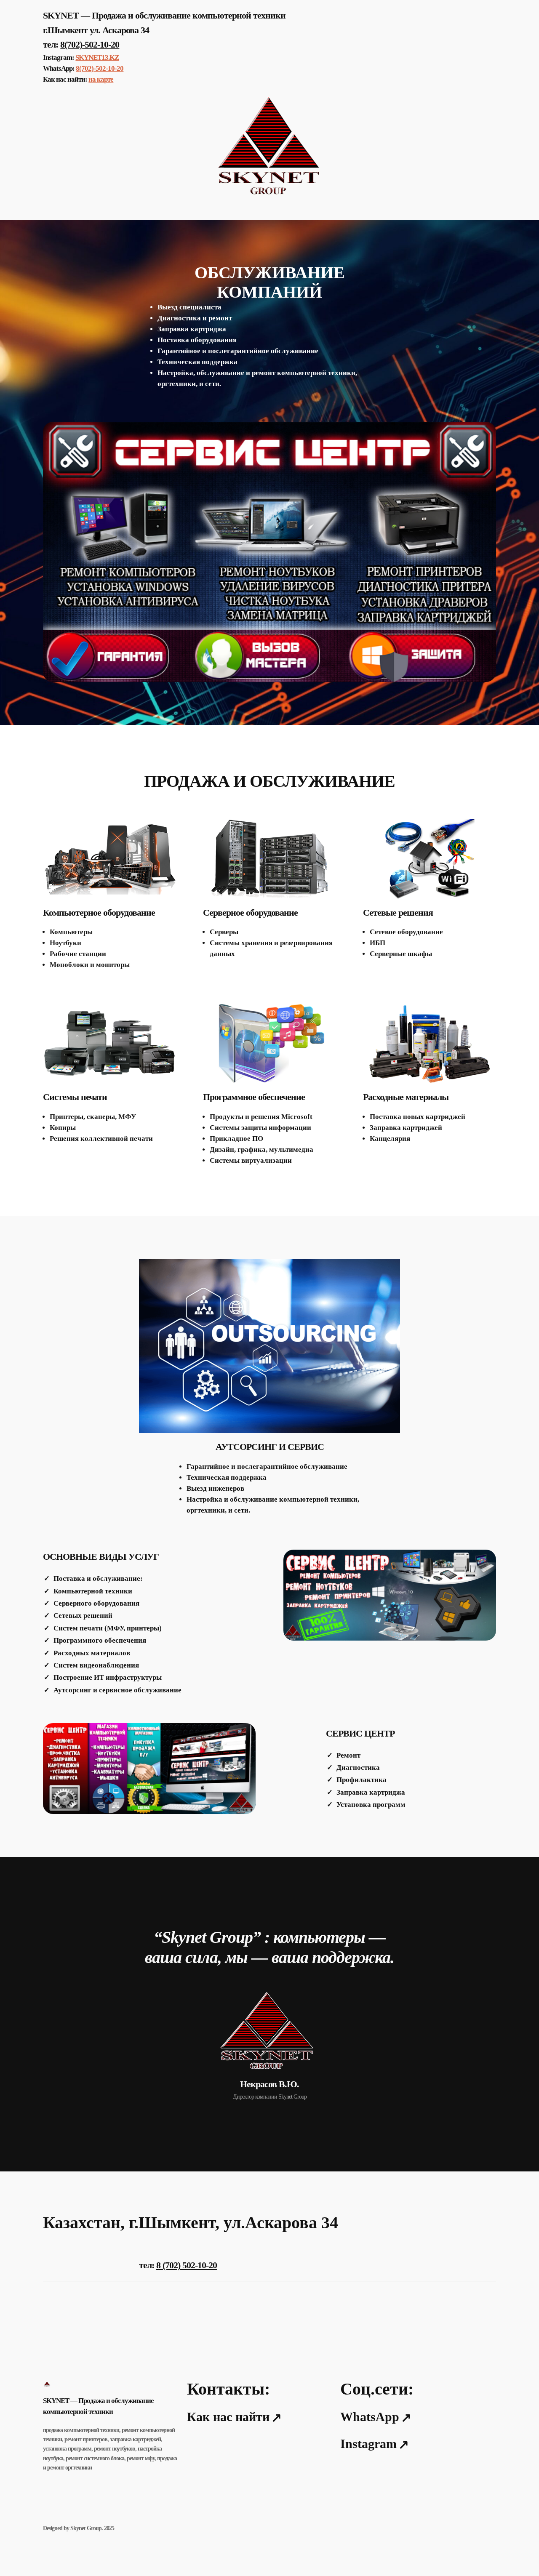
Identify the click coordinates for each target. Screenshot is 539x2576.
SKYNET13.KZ (97, 57)
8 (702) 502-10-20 (187, 2265)
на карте (101, 79)
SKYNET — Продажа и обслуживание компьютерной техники (164, 15)
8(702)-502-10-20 (90, 44)
